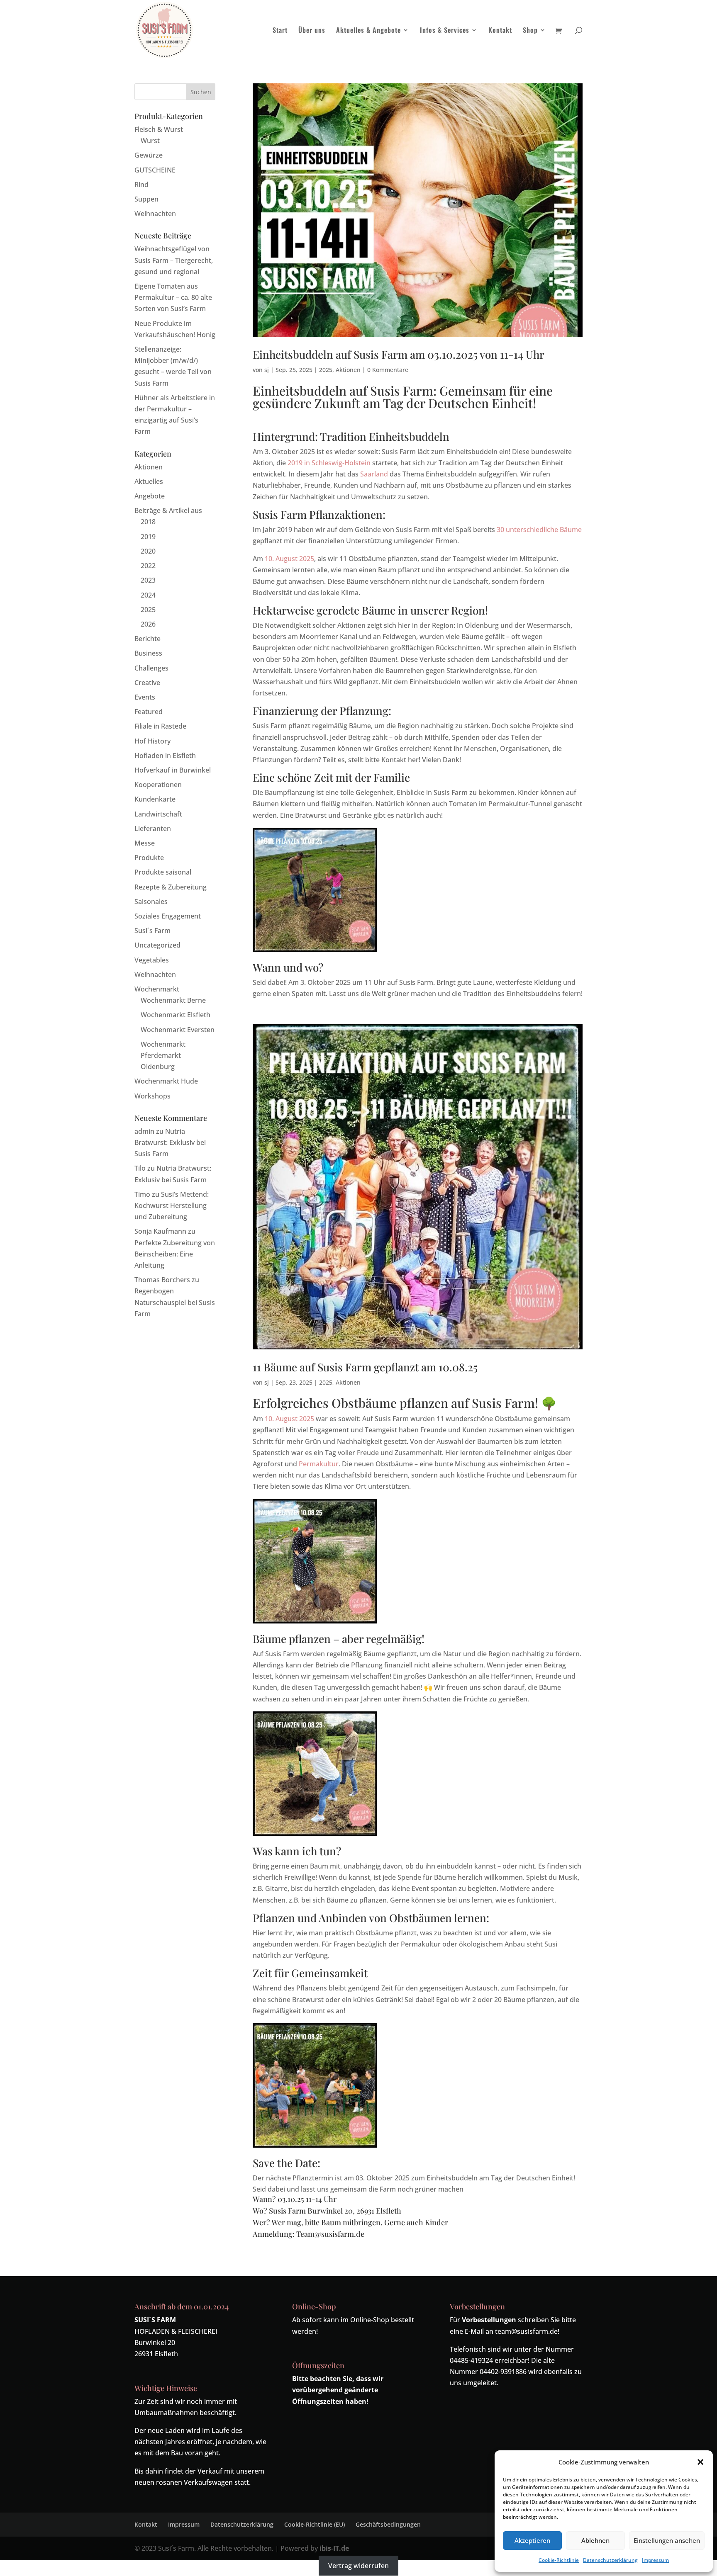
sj (267, 370)
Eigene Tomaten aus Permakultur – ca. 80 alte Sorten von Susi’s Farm (173, 297)
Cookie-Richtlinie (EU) (315, 2524)
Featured (149, 712)
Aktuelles (149, 481)
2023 (148, 580)
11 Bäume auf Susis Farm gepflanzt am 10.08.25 (365, 1367)
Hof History (152, 741)
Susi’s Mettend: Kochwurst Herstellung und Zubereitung (172, 1205)
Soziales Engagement (168, 916)
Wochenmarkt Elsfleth (176, 1015)
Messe (145, 843)
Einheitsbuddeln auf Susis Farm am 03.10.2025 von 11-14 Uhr (399, 354)
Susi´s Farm (152, 931)
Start (280, 31)
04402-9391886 (503, 2372)
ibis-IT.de (334, 2548)
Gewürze (149, 155)
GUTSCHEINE (155, 170)
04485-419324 (471, 2360)
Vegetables (152, 960)
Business (148, 653)
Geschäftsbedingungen (388, 2524)
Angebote (150, 496)
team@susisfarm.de (526, 2331)
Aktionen (348, 370)
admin (144, 1131)
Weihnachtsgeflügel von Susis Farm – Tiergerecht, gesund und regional (174, 260)
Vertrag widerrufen (358, 2566)
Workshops (152, 1096)
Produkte (149, 858)
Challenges (151, 668)
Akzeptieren (532, 2540)
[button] (700, 2462)
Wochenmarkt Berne (173, 1000)
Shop (530, 31)
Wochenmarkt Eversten (178, 1030)
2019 (148, 537)
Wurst (150, 141)
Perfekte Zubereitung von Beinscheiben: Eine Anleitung (175, 1254)
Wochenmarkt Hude (166, 1081)
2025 (326, 370)
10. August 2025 (289, 559)
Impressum (655, 2560)
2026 (148, 624)
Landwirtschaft (158, 814)
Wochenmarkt (157, 989)
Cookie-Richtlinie (559, 2560)
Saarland (374, 474)
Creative (147, 683)
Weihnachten (155, 214)
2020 (148, 551)
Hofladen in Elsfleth (165, 756)
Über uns (312, 31)
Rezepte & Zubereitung (171, 887)
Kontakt (500, 31)
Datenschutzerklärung (610, 2560)
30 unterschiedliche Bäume (539, 530)
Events (145, 697)
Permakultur (319, 1464)
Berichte (148, 639)
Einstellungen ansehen (667, 2540)
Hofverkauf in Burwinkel (173, 770)
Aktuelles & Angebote (368, 31)
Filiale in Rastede (160, 726)
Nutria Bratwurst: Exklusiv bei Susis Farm (170, 1142)
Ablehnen (595, 2540)
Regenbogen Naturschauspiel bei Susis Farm (175, 1302)
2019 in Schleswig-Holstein (329, 463)
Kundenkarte (155, 799)
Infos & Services (445, 31)
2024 (148, 595)
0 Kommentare (388, 370)
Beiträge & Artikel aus (168, 510)
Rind (141, 185)
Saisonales (151, 902)
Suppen (146, 199)
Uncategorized (157, 945)
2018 (148, 522)
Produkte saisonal (163, 872)
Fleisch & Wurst (159, 129)
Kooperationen (158, 785)
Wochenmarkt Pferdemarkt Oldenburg (163, 1055)
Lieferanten (153, 829)
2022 (148, 566)
